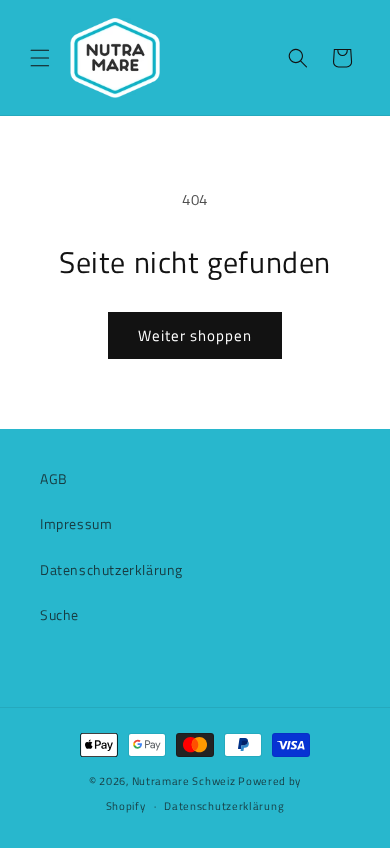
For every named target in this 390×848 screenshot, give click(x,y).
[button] (40, 58)
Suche (59, 614)
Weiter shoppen (195, 335)
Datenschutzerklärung (111, 569)
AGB (54, 478)
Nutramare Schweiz (184, 781)
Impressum (76, 523)
